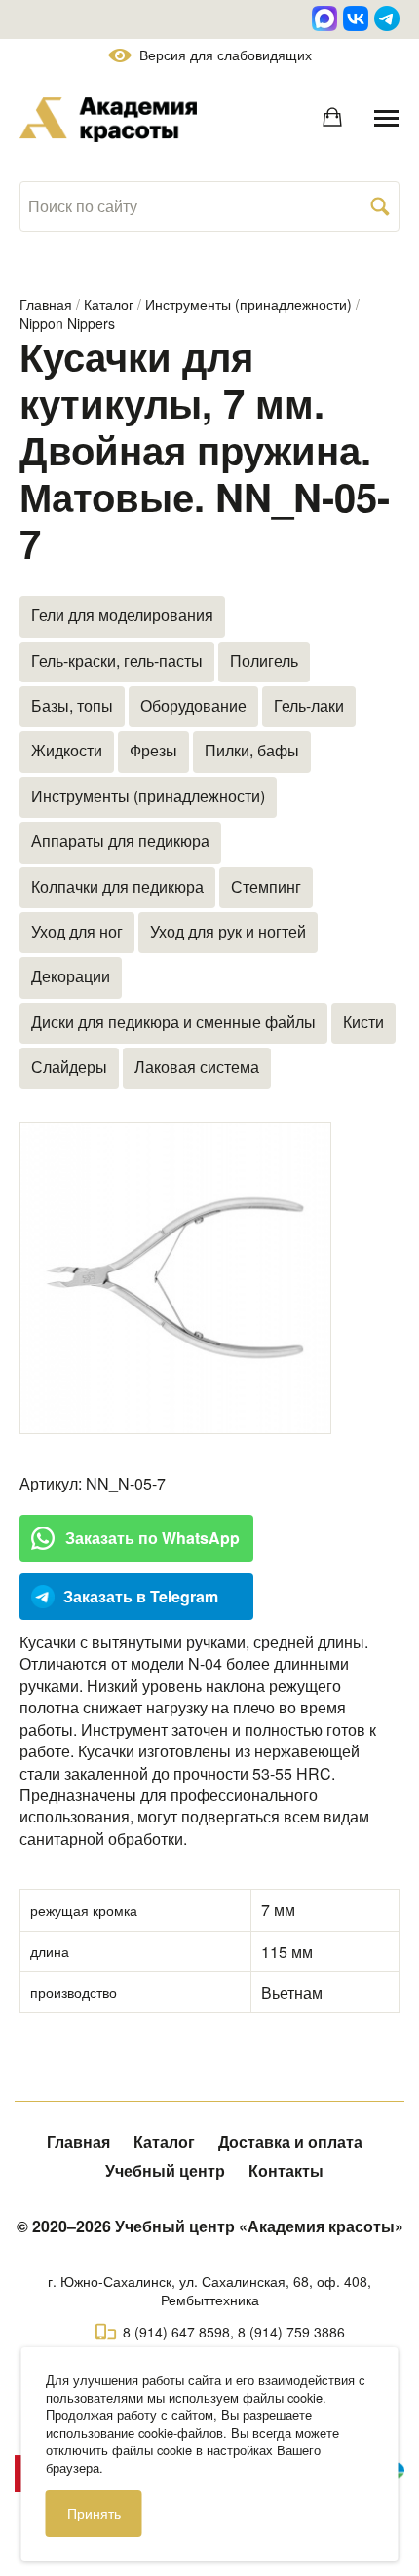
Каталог (109, 304)
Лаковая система (197, 1067)
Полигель (264, 661)
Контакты (286, 2171)
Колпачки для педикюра (117, 886)
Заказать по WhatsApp (152, 1538)
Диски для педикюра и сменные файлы (173, 1022)
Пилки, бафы (252, 750)
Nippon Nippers (67, 323)
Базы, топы (72, 705)
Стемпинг (266, 886)
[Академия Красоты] (108, 120)
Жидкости (67, 750)
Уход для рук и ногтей (228, 931)
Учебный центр (165, 2171)
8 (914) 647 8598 (176, 2332)
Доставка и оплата (290, 2141)
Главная (46, 304)
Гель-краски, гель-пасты (117, 661)
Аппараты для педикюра (120, 841)
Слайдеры (69, 1067)
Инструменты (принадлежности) (248, 304)
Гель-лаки (309, 705)
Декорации (71, 976)
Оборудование (193, 705)
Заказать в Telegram (141, 1596)
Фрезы (153, 750)
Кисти (363, 1022)
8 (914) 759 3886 (291, 2332)
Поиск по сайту (83, 206)
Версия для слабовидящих (226, 55)
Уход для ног (77, 931)
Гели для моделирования (122, 615)
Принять (94, 2513)
